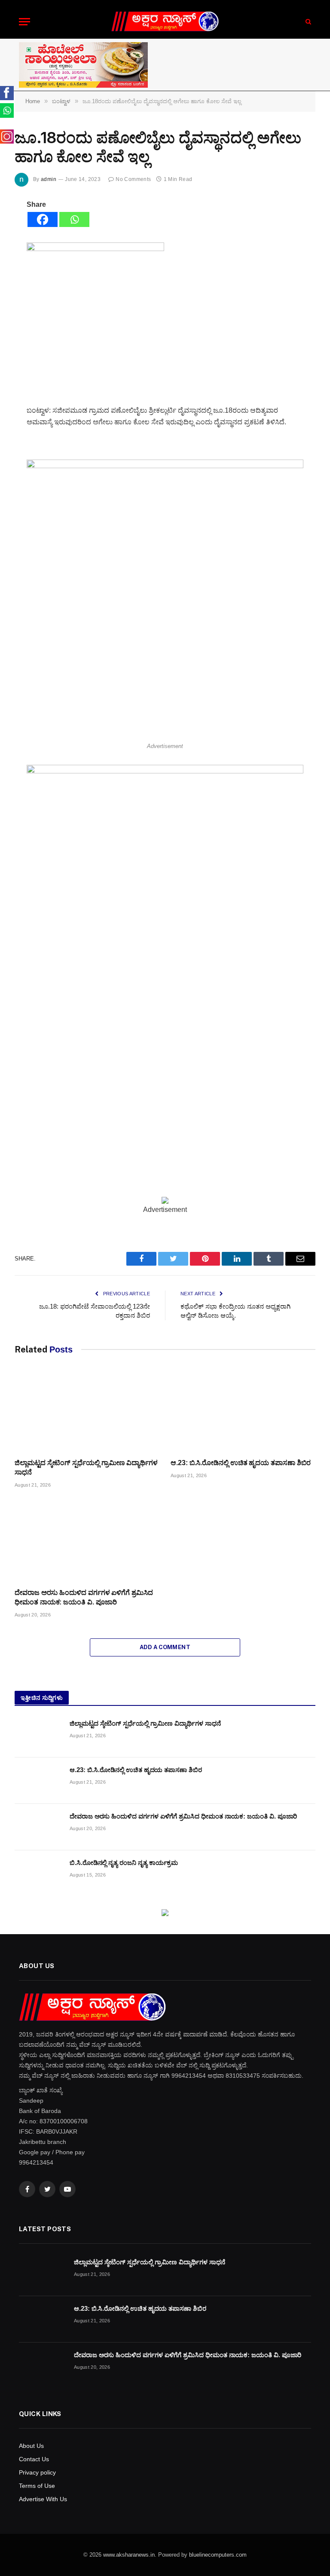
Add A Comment (165, 1647)
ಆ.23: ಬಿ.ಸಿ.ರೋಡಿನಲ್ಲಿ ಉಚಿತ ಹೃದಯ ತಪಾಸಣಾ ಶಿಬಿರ (241, 1463)
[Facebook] (43, 219)
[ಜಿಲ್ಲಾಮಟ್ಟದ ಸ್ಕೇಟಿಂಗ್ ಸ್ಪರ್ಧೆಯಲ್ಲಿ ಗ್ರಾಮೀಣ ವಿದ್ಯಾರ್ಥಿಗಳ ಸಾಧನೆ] (87, 1411)
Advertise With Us (43, 2499)
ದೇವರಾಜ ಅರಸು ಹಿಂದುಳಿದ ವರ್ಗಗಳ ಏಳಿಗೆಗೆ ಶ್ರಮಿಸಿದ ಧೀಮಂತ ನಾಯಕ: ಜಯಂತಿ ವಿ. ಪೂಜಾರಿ (84, 1597)
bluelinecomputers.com (218, 2555)
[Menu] (24, 22)
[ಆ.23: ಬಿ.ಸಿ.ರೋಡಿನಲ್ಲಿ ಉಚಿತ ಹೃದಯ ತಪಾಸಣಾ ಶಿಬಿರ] (243, 1411)
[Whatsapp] (74, 219)
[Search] (307, 22)
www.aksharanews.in (129, 2555)
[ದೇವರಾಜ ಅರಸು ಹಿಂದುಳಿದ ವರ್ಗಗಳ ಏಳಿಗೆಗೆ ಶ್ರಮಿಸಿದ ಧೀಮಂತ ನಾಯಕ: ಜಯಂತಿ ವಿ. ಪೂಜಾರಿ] (87, 1541)
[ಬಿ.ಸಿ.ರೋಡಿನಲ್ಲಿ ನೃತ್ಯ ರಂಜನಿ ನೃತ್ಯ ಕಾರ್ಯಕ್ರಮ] (38, 1874)
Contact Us (34, 2459)
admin (49, 179)
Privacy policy (37, 2472)
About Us (31, 2446)
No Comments (133, 179)
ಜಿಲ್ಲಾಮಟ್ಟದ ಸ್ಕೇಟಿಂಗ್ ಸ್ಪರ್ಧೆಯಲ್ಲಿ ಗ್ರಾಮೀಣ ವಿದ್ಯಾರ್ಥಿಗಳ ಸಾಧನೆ (86, 1467)
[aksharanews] (165, 22)
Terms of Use (37, 2486)
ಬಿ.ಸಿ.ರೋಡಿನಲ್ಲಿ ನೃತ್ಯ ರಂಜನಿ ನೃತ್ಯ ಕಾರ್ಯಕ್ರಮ (124, 1863)
